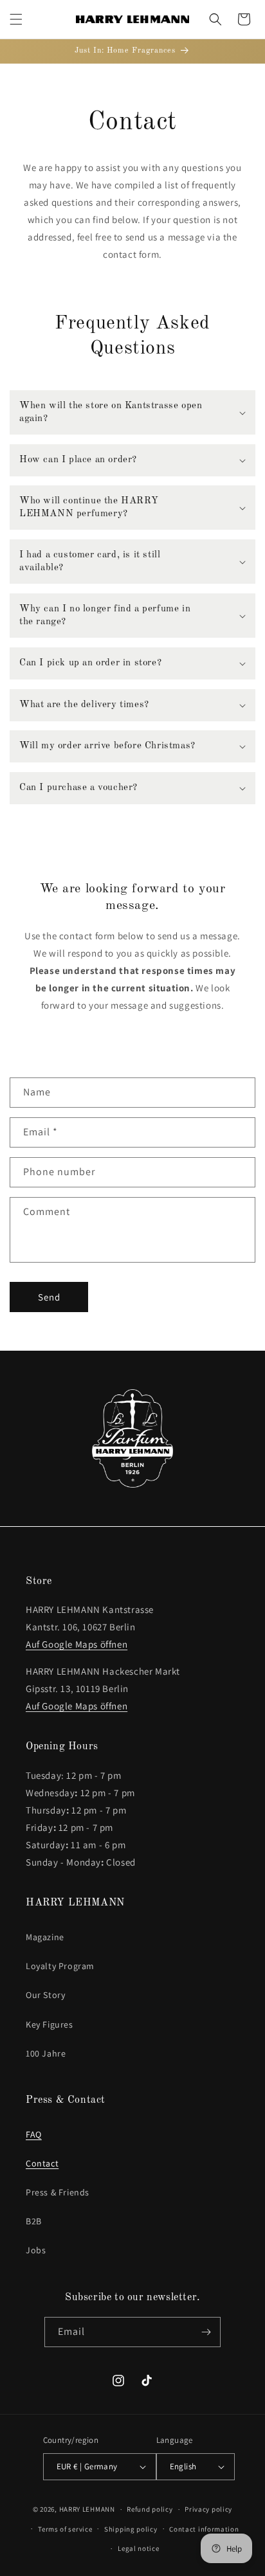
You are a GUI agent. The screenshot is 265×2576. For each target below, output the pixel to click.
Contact (42, 2163)
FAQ (34, 2134)
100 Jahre (46, 2053)
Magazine (45, 1937)
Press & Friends (58, 2192)
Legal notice (138, 2548)
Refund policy (150, 2509)
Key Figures (50, 2024)
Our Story (45, 1995)
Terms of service (65, 2529)
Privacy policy (208, 2509)
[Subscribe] (206, 2332)
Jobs (36, 2250)
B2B (34, 2221)
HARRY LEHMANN (87, 2509)
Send (49, 1297)
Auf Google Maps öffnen (77, 1644)
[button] (16, 19)
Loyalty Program (60, 1966)
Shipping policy (131, 2529)
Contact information (204, 2529)
